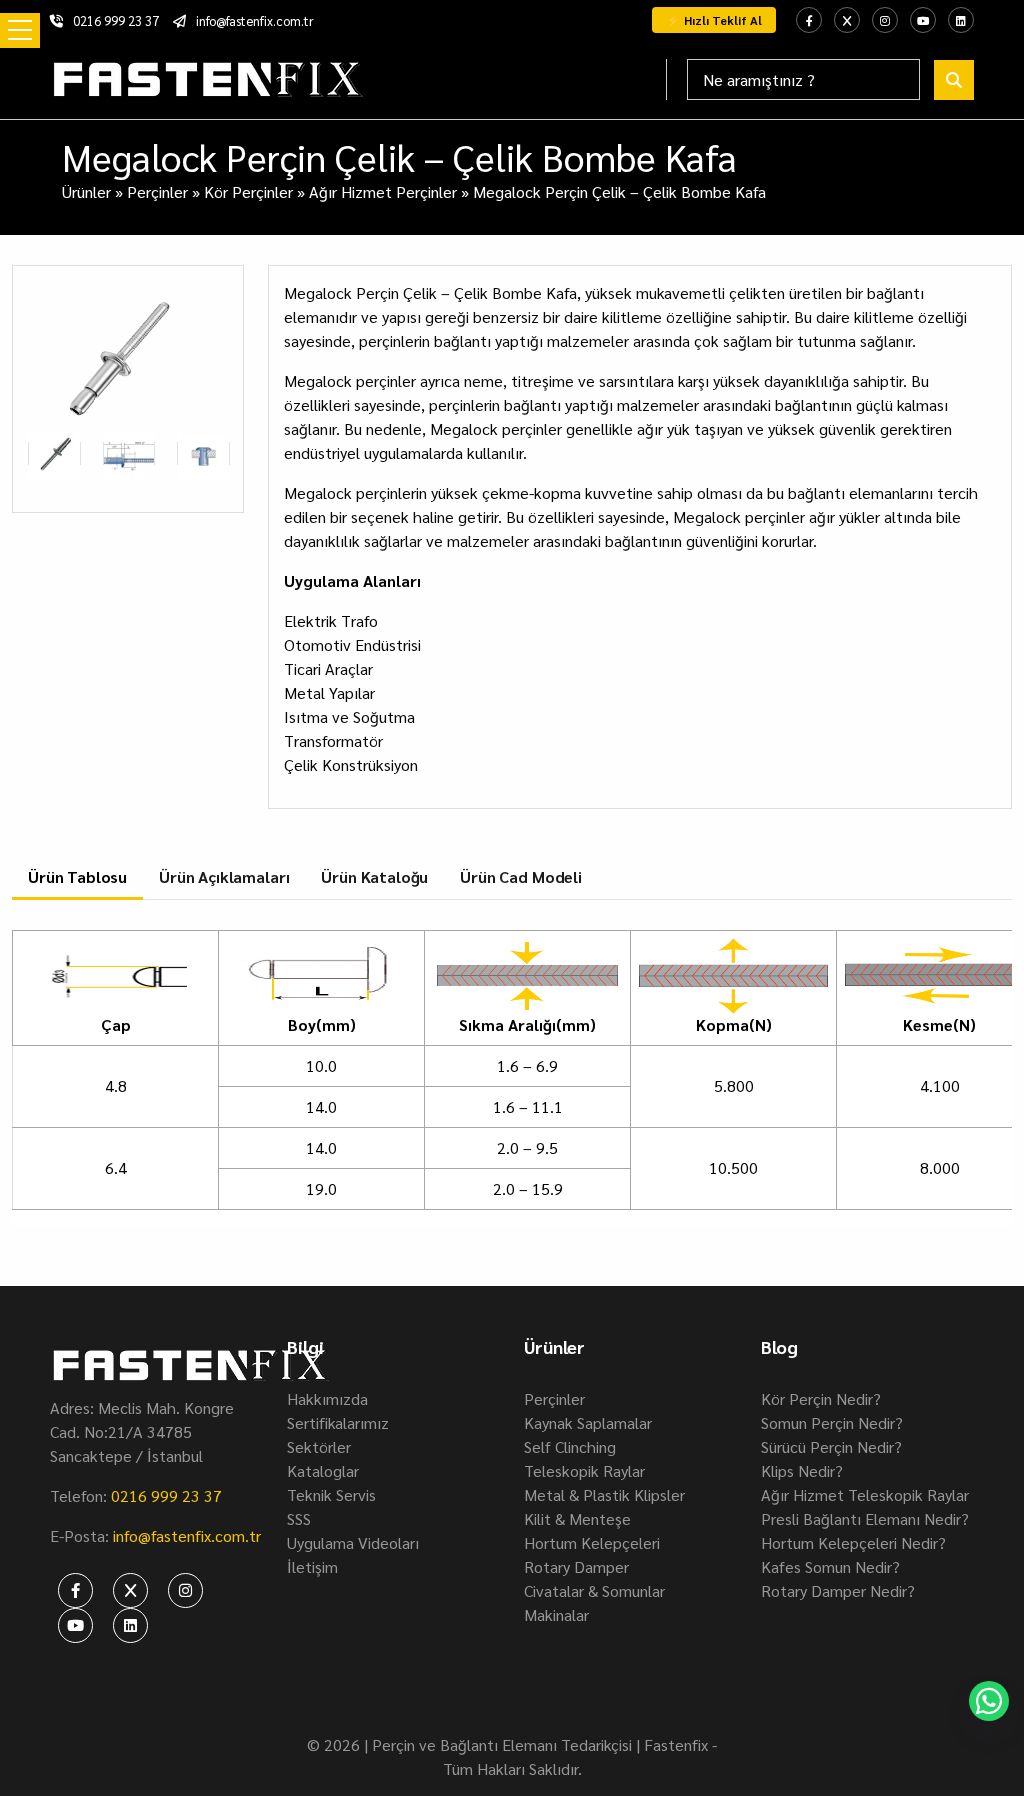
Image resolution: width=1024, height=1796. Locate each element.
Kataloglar (323, 1470)
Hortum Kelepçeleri (592, 1542)
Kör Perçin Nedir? (821, 1398)
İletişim (312, 1566)
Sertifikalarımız (338, 1422)
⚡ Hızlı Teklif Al (714, 20)
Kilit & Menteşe (577, 1518)
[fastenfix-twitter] (847, 20)
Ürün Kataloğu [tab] (374, 876)
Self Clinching (570, 1446)
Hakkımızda (327, 1398)
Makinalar (556, 1614)
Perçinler (157, 191)
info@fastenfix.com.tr (255, 20)
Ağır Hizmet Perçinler (383, 191)
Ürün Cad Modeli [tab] (521, 876)
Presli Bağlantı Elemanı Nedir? (865, 1518)
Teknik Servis (331, 1494)
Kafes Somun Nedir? (830, 1566)
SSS (299, 1518)
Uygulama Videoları (353, 1542)
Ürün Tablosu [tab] (77, 876)
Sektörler (319, 1446)
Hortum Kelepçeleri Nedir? (853, 1542)
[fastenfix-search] (954, 80)
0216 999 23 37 (116, 20)
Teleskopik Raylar (584, 1470)
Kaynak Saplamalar (588, 1422)
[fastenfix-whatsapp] (989, 1701)
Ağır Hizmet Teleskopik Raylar (865, 1494)
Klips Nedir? (802, 1470)
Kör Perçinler (248, 191)
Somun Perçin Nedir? (832, 1422)
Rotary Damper (576, 1566)
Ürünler (86, 191)
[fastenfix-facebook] (809, 20)
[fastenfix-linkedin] (961, 20)
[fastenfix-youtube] (923, 20)
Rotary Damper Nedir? (838, 1590)
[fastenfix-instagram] (885, 20)
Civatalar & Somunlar (594, 1590)
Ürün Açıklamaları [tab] (224, 876)
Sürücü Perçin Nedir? (831, 1446)
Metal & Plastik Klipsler (604, 1494)
